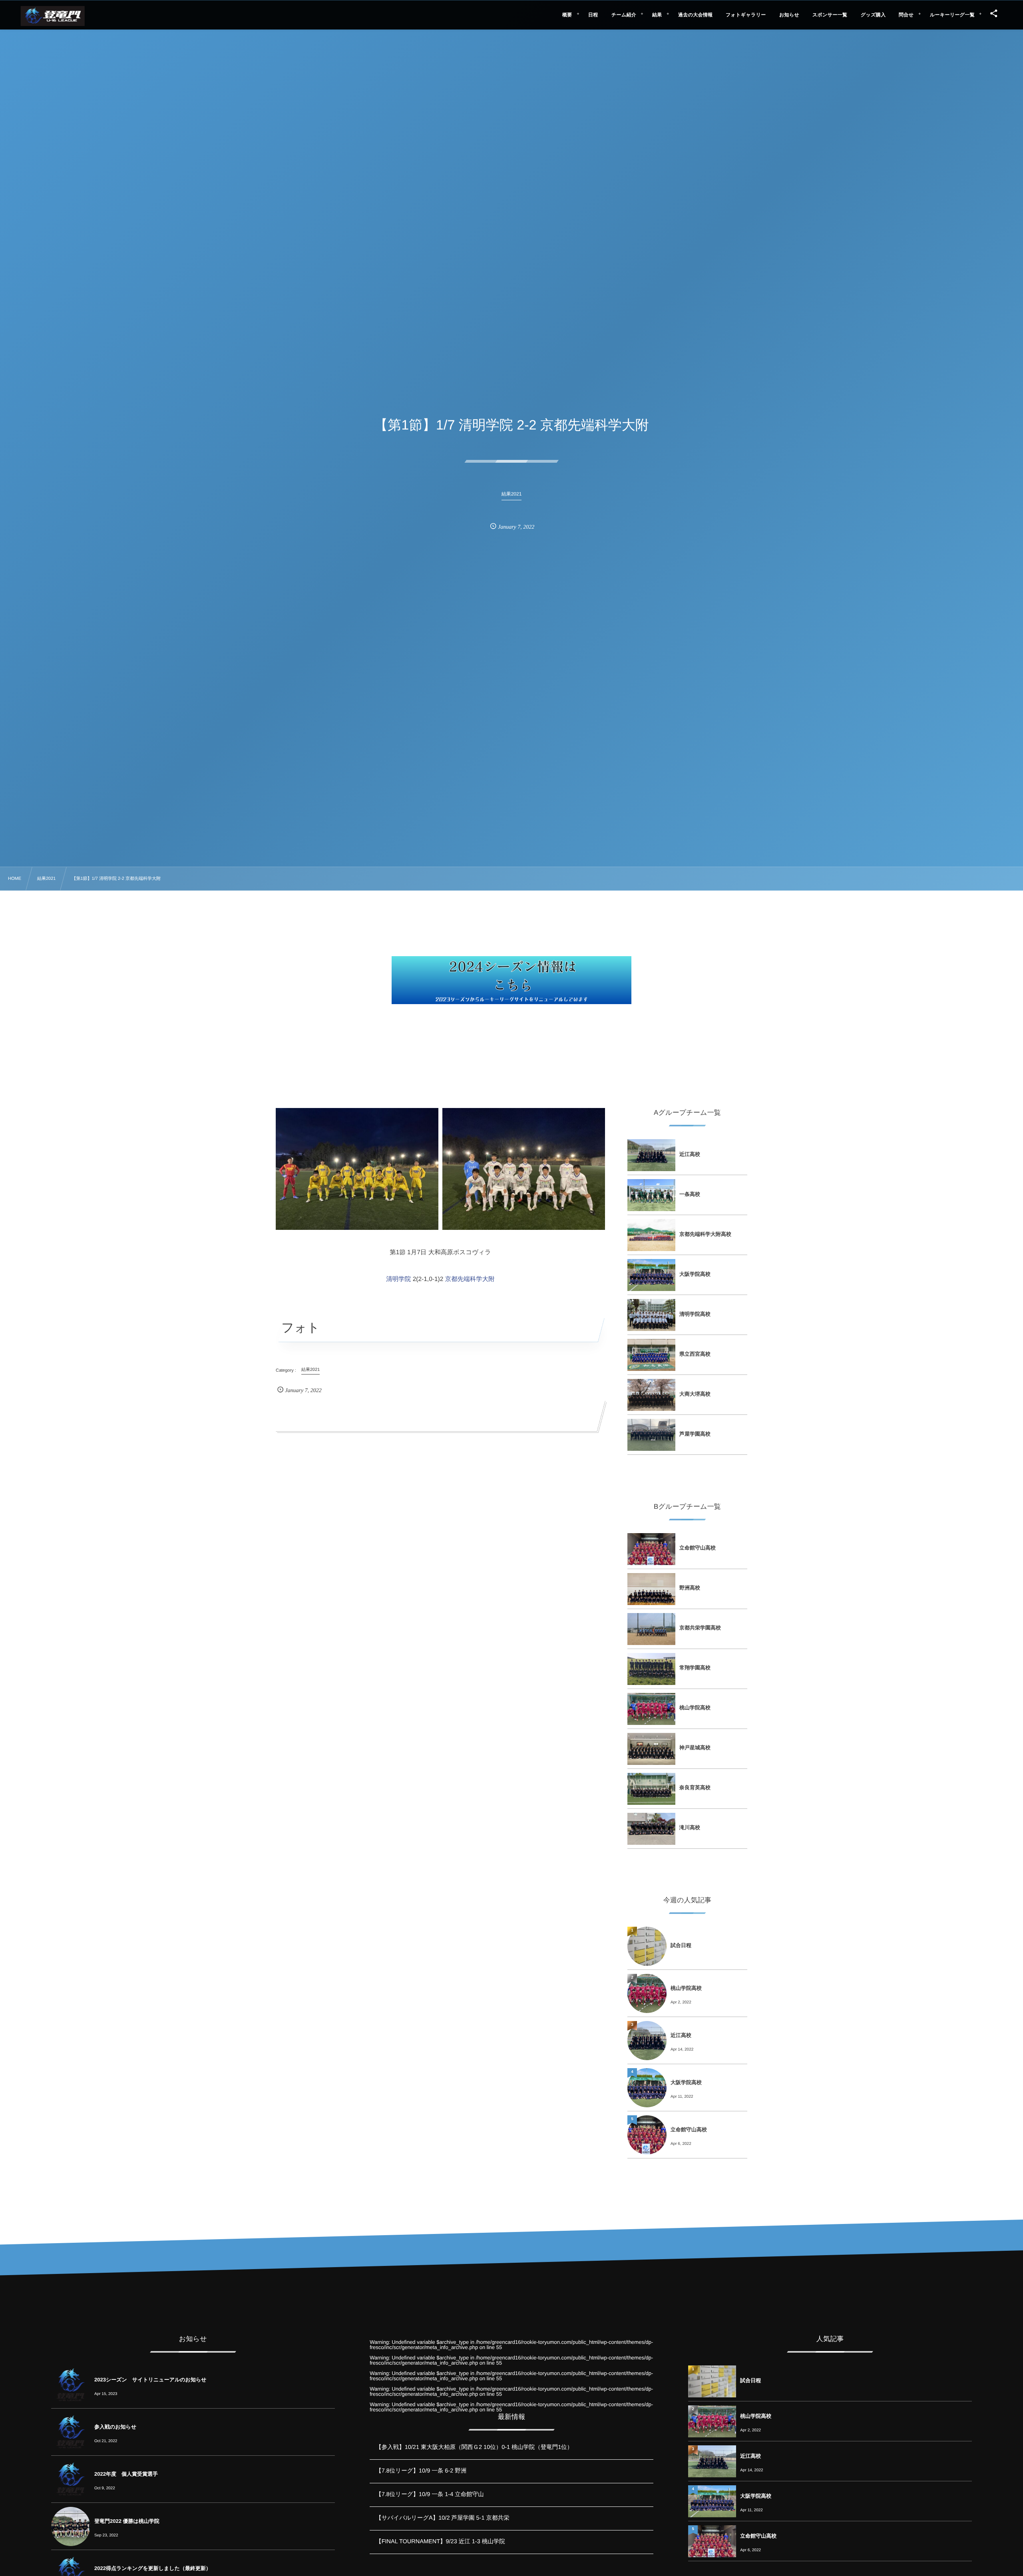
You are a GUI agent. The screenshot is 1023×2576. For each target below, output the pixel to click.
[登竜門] (53, 16)
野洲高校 (690, 1588)
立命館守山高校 (698, 1548)
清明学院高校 (695, 1314)
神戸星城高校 (695, 1748)
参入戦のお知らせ (115, 2427)
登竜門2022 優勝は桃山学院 (127, 2521)
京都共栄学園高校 (700, 1628)
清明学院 (398, 1279)
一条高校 (690, 1194)
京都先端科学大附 (470, 1279)
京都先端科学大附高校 (705, 1234)
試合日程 (681, 1945)
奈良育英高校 (695, 1787)
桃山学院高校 (695, 1708)
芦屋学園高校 (695, 1434)
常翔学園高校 (695, 1668)
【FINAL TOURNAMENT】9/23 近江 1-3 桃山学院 (440, 2542)
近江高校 (690, 1154)
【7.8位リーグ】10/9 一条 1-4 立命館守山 (430, 2494)
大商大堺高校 (695, 1394)
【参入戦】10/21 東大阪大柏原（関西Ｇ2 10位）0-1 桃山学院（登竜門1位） (474, 2447)
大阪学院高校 (695, 1274)
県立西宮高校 (695, 1354)
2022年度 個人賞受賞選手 (126, 2474)
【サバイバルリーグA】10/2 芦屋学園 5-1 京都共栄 (442, 2518)
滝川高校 (690, 1827)
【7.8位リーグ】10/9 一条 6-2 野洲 (421, 2471)
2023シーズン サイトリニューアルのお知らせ (150, 2380)
